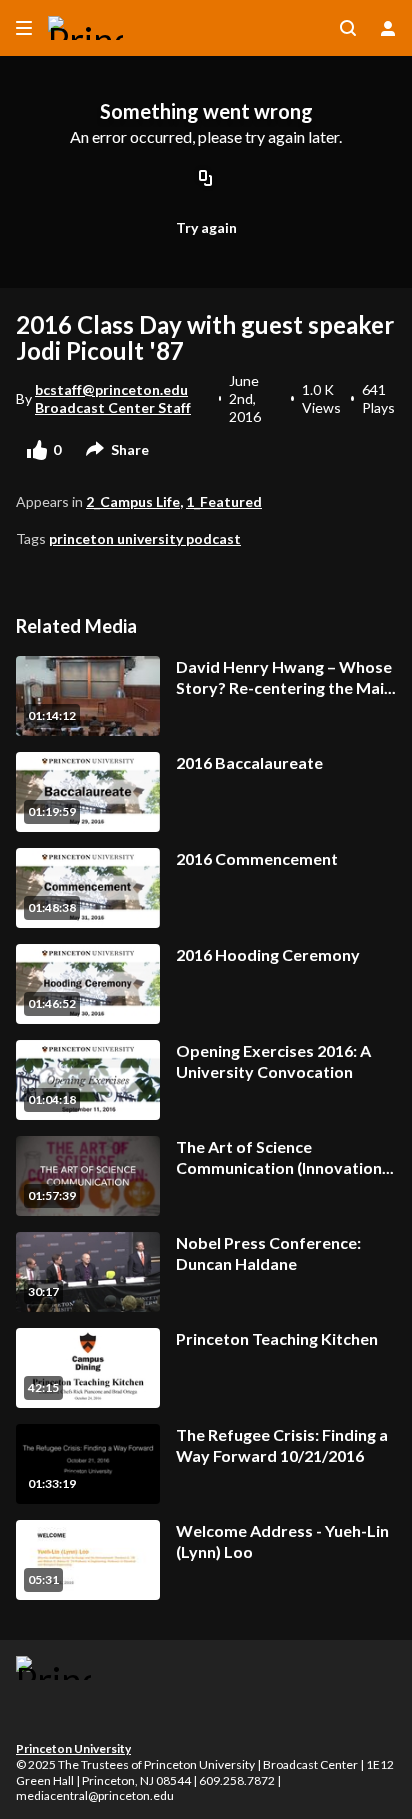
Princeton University (73, 1748)
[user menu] (388, 28)
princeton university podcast (145, 538)
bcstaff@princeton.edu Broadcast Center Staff (113, 398)
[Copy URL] (206, 180)
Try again (206, 227)
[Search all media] (348, 28)
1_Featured (224, 501)
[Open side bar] (24, 28)
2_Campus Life (133, 501)
